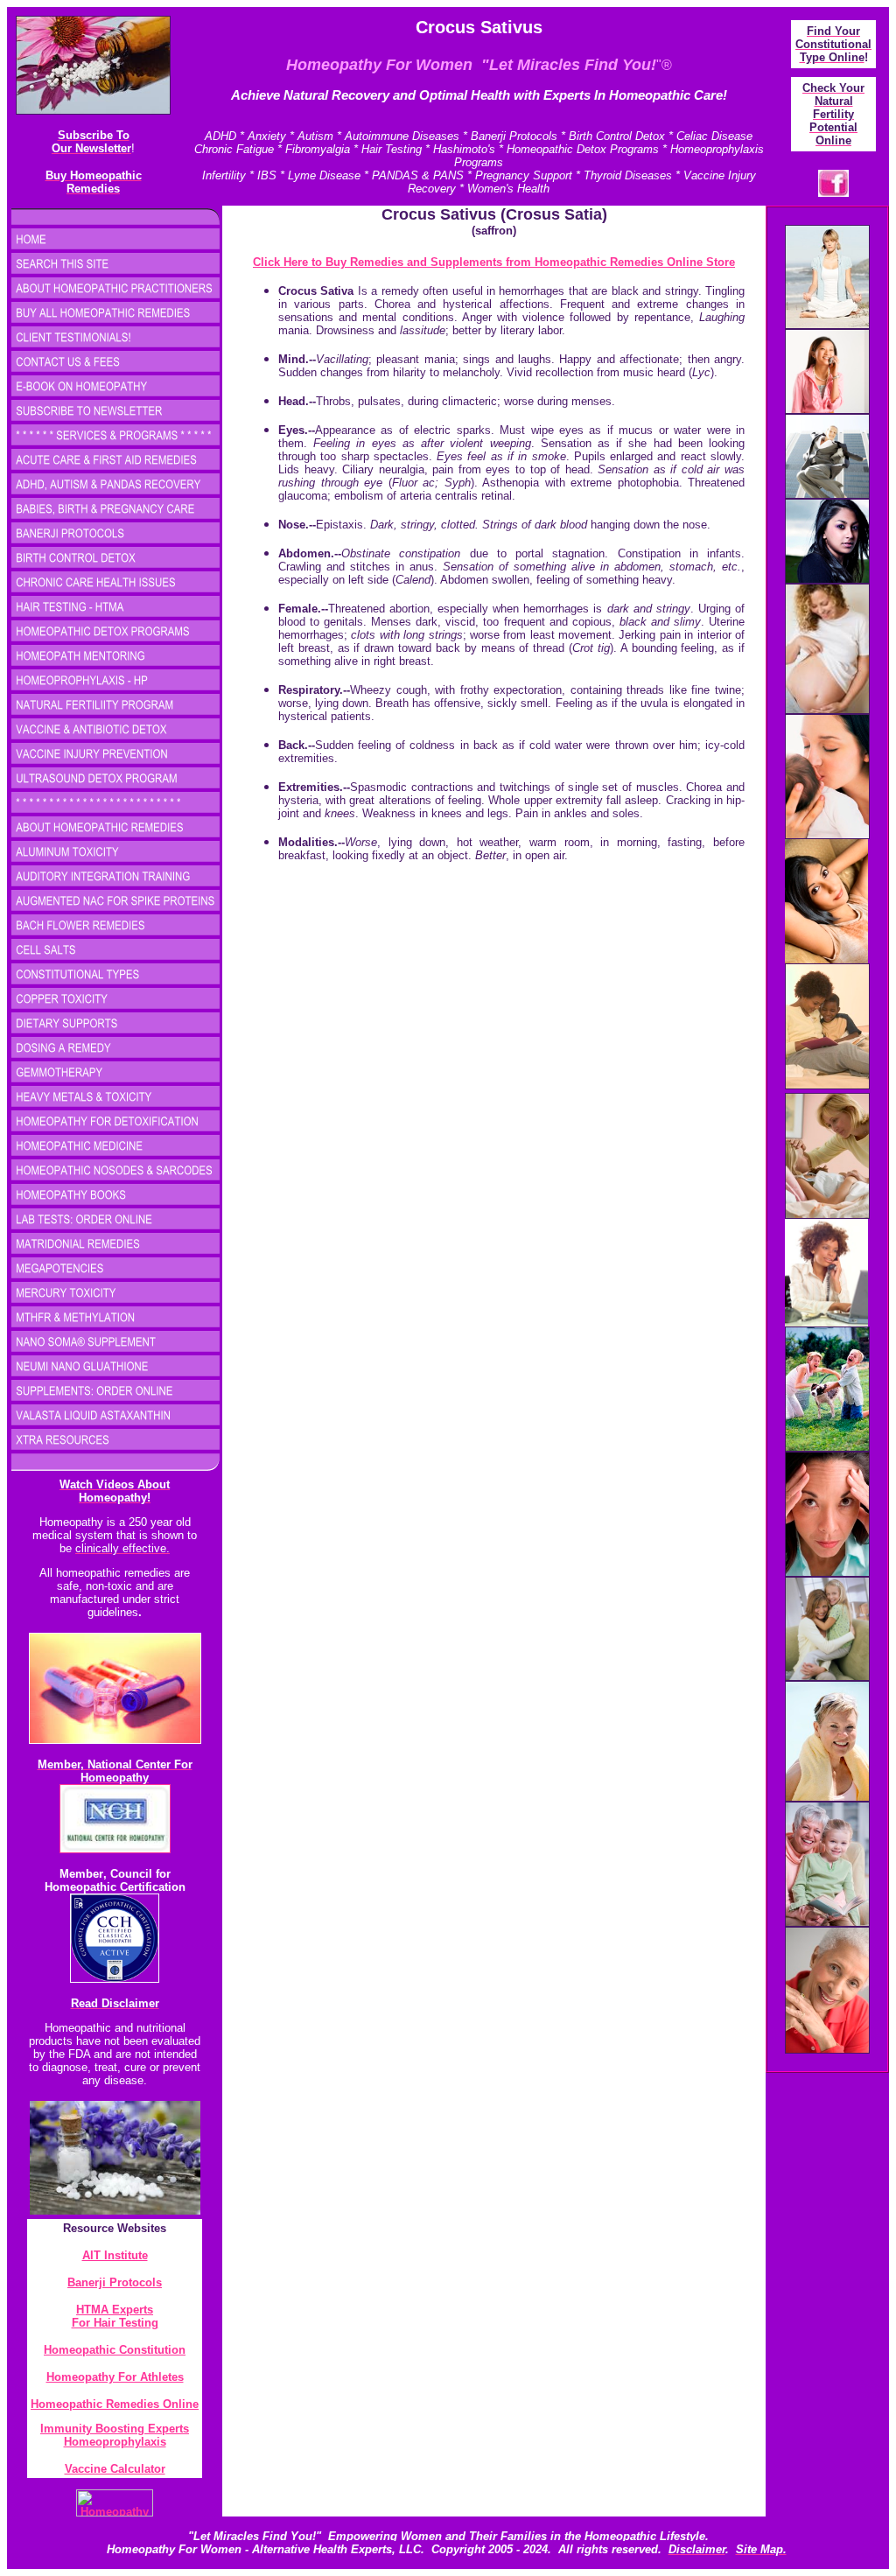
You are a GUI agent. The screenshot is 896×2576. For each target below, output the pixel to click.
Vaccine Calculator (115, 2469)
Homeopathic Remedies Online (115, 2404)
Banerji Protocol (112, 2282)
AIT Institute (115, 2255)
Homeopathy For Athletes (115, 2377)
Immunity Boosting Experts (115, 2429)
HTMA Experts (115, 2310)
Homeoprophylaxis (115, 2442)
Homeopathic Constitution (115, 2350)
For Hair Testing (115, 2323)
